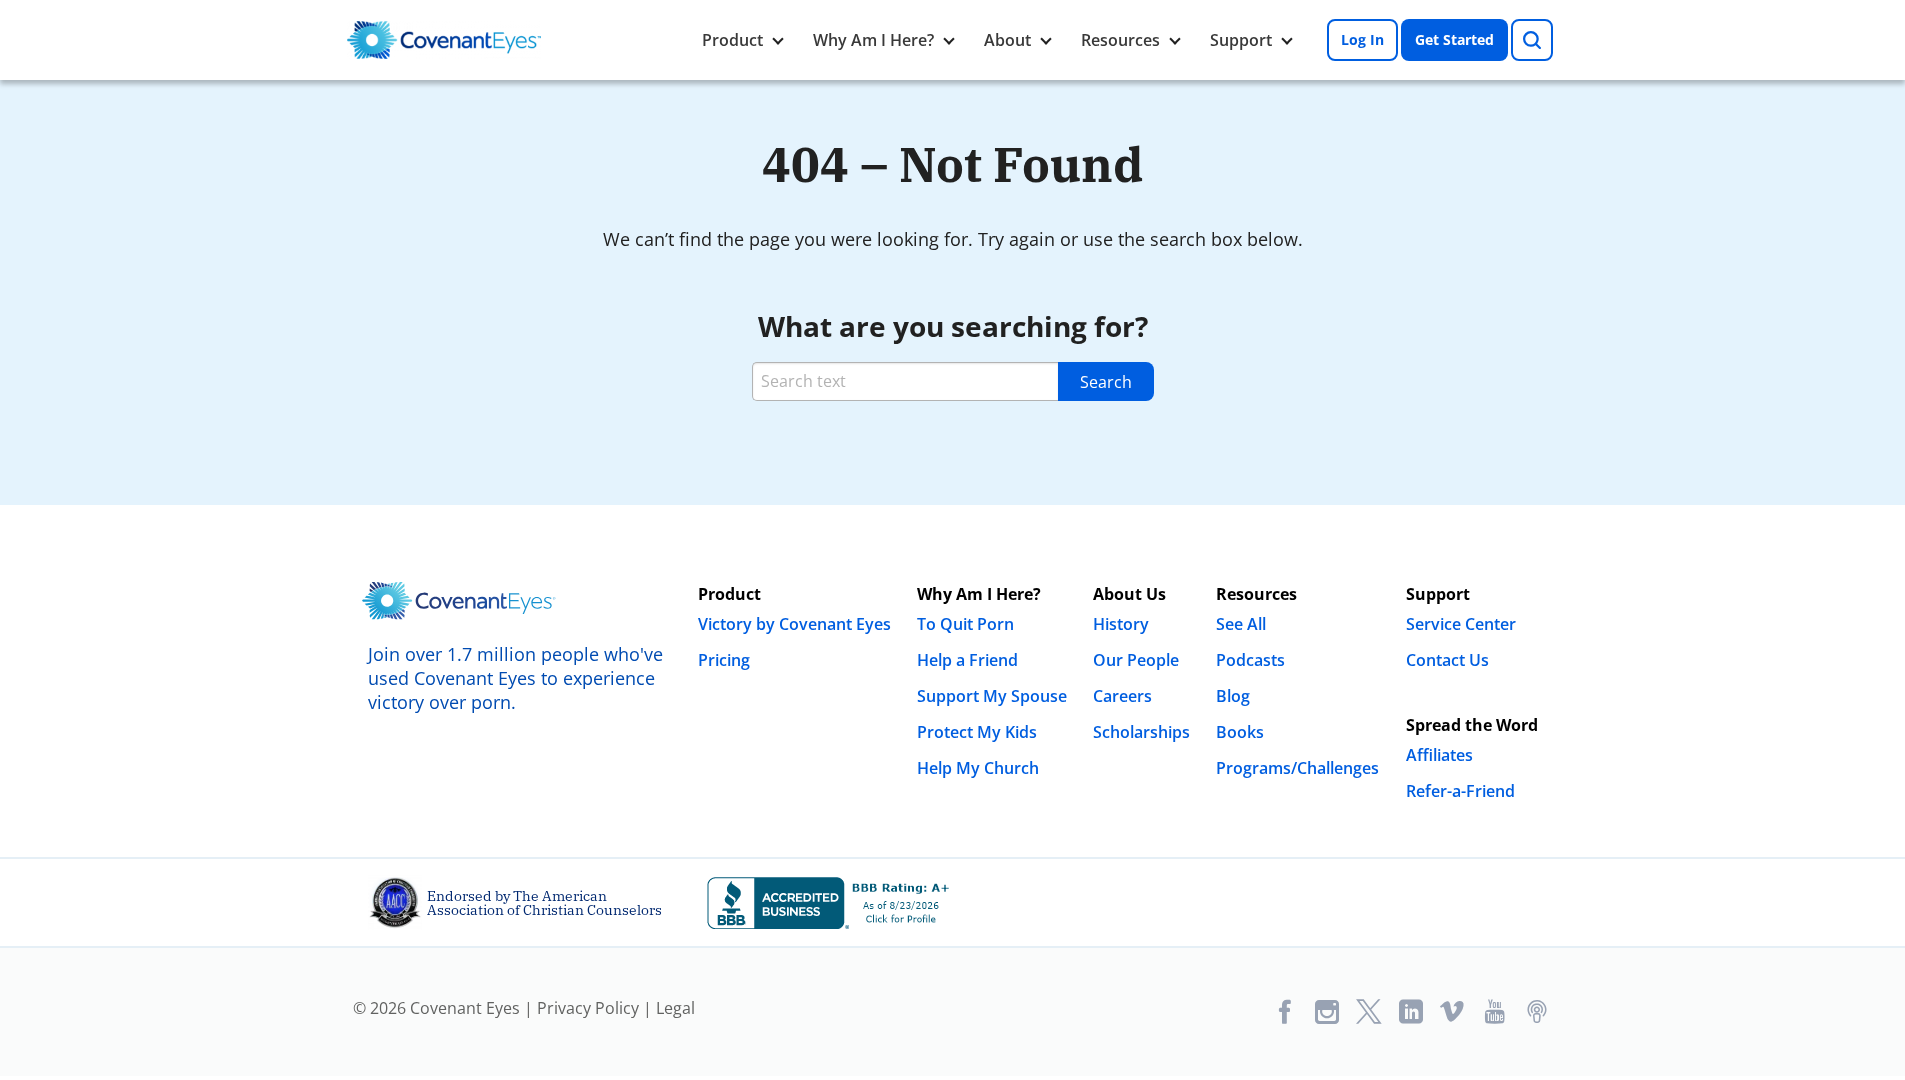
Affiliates (1439, 755)
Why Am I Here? (873, 40)
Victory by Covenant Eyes (794, 624)
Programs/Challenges (1297, 768)
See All (1241, 624)
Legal (675, 1008)
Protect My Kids (977, 732)
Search (1106, 382)
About (1007, 40)
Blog (1233, 696)
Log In (1362, 39)
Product (732, 40)
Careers (1122, 696)
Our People (1136, 660)
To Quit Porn (965, 624)
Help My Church (978, 768)
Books (1240, 732)
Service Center (1461, 624)
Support (1241, 40)
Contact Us (1447, 660)
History (1121, 624)
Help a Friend (967, 660)
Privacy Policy (588, 1008)
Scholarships (1141, 732)
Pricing (724, 660)
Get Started (1454, 39)
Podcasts (1250, 660)
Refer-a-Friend (1460, 791)
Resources (1120, 40)
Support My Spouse (992, 696)
